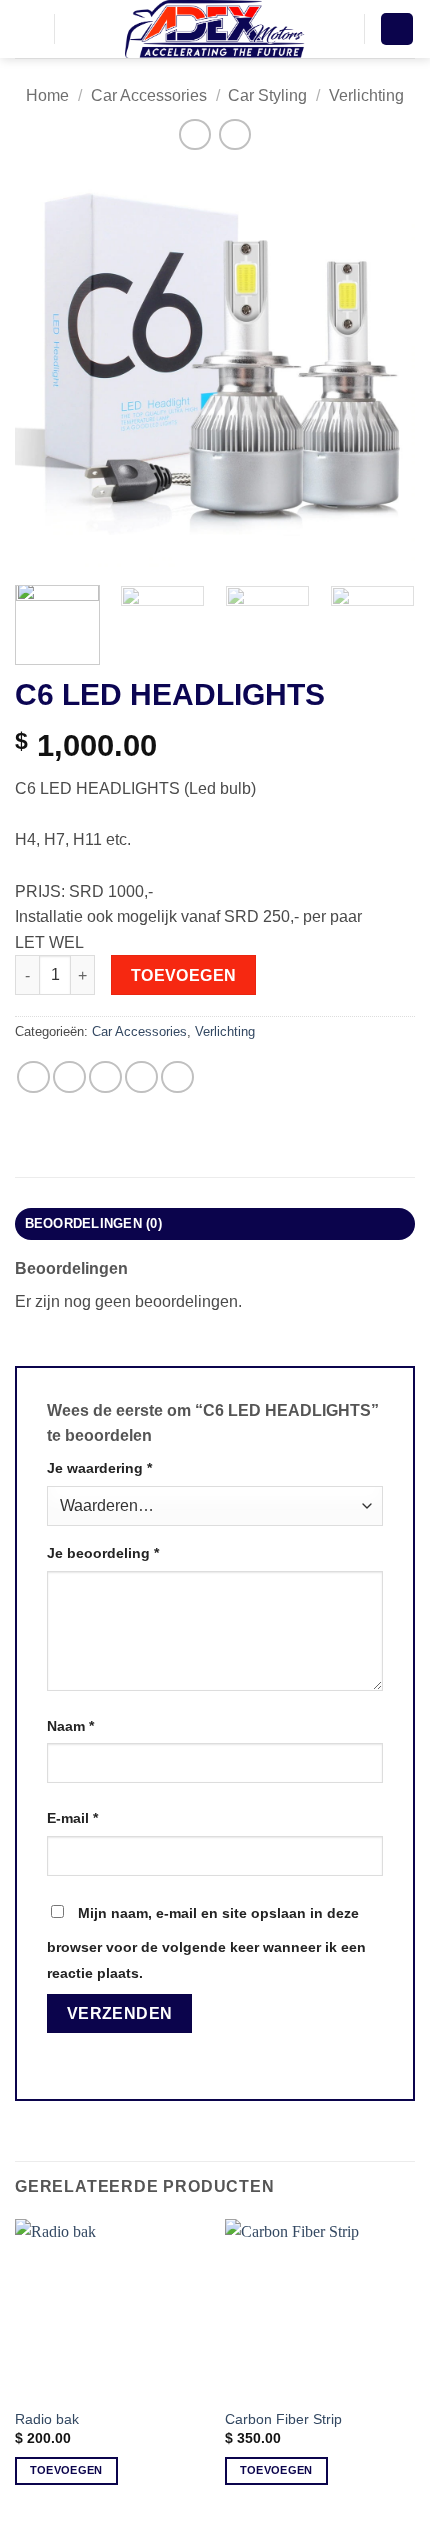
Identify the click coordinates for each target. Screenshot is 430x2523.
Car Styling (267, 95)
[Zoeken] (76, 29)
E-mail (72, 1818)
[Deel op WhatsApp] (33, 1077)
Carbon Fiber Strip (283, 2419)
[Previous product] (234, 134)
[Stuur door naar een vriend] (141, 1077)
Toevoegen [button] (66, 2470)
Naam (70, 1726)
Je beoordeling (103, 1553)
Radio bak (47, 2419)
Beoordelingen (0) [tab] (93, 1223)
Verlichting (366, 95)
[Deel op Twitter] (105, 1077)
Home (47, 95)
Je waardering (99, 1468)
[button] (27, 28)
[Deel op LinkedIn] (177, 1077)
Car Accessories (149, 95)
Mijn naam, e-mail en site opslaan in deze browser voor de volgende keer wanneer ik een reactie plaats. (206, 1943)
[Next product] (194, 134)
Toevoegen (184, 975)
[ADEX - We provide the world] (215, 29)
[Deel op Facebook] (69, 1077)
